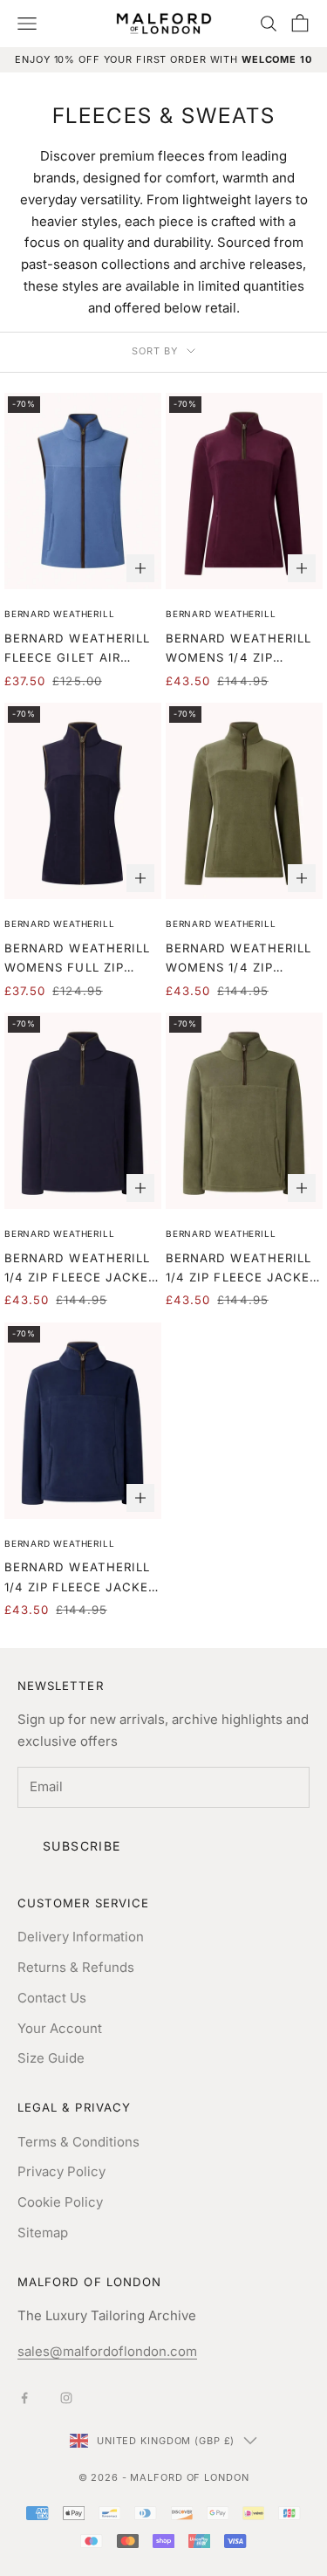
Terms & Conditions (78, 2142)
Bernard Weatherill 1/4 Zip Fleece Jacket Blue (81, 1578)
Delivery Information (81, 1937)
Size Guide (51, 2058)
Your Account (60, 2028)
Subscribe (82, 1846)
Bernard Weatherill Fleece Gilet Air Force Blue (77, 649)
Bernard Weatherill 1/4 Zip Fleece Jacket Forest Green (242, 1269)
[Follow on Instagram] (66, 2398)
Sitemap (43, 2233)
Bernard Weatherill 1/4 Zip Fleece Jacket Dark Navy (81, 1269)
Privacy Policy (61, 2171)
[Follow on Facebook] (24, 2398)
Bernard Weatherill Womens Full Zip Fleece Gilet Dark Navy (77, 959)
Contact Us (52, 1998)
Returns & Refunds (76, 1967)
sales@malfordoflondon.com (107, 2351)
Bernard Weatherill (59, 614)
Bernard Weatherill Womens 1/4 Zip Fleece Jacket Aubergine (238, 649)
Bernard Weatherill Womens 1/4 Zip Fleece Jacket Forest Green (238, 959)
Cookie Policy (60, 2202)
